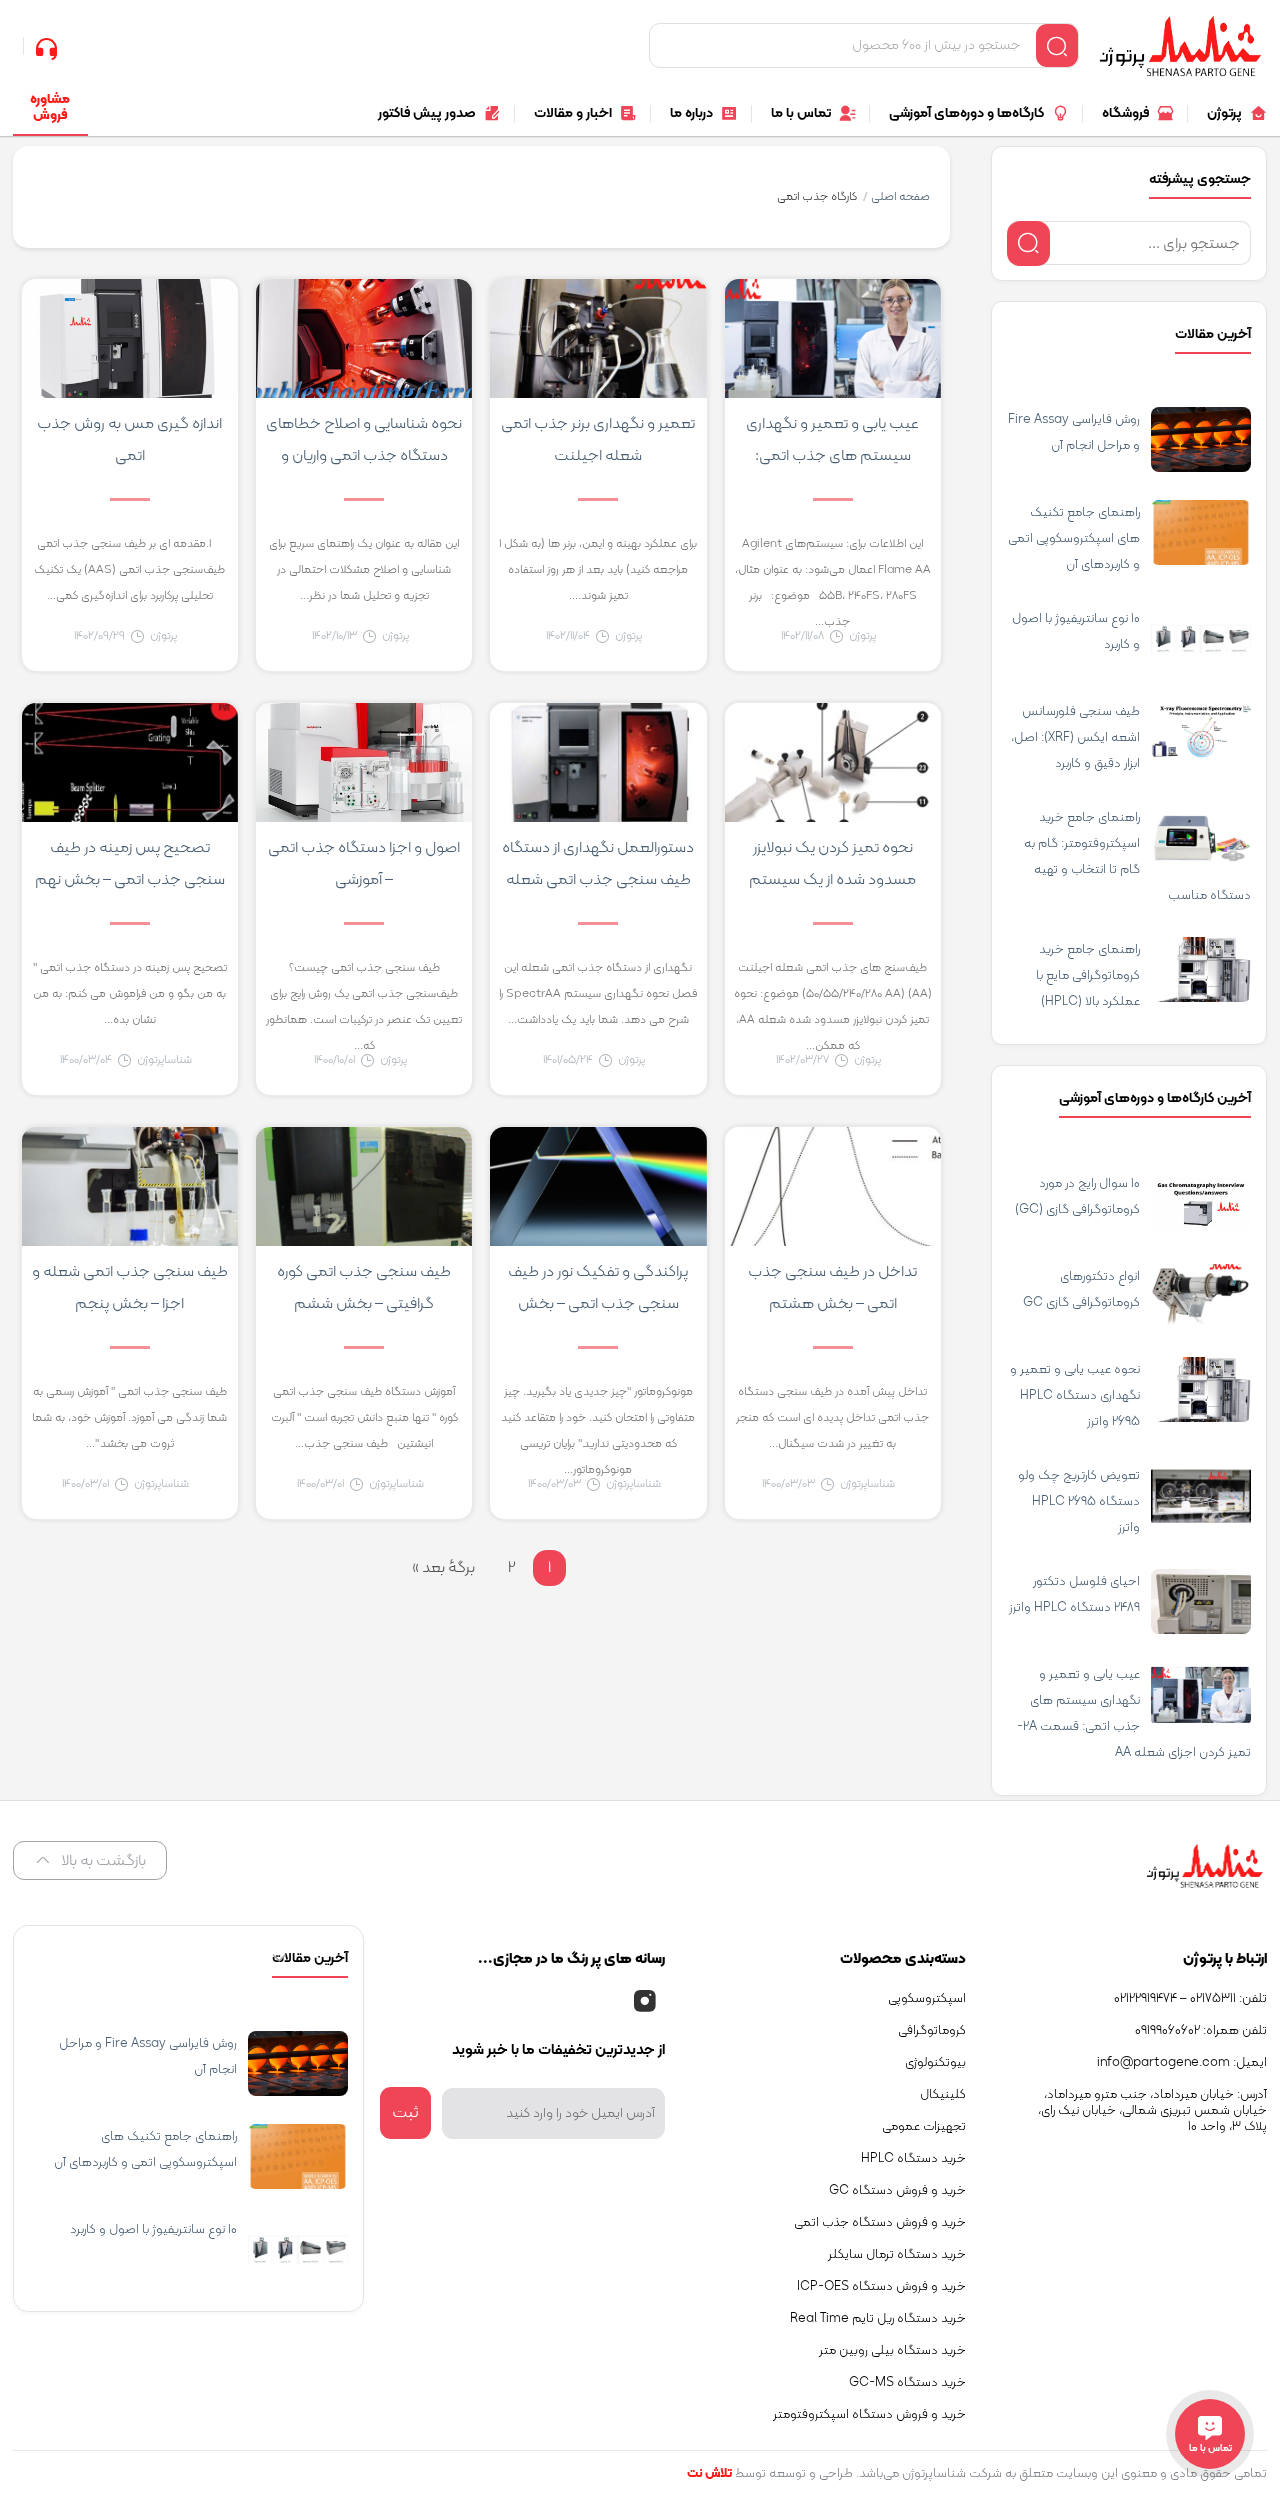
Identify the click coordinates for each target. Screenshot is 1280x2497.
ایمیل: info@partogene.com (1182, 2063)
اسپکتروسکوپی (927, 1999)
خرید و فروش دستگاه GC (897, 2191)
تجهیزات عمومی (924, 2127)
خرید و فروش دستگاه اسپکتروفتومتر (869, 2415)
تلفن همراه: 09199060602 (1201, 2031)
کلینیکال (943, 2095)
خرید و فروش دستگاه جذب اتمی (880, 2223)
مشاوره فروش (50, 107)
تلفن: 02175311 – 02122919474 (1190, 1999)
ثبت (405, 2113)
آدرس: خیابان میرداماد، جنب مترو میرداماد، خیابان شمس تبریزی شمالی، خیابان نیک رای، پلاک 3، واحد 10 (1152, 2111)
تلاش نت (709, 2474)
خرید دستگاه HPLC (913, 2159)
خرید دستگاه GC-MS (907, 2383)
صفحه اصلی (900, 197)
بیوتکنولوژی (935, 2063)
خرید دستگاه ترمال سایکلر (897, 2255)
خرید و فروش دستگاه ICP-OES (881, 2287)
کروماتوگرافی (932, 2031)
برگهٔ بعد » (443, 1568)
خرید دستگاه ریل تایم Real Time (878, 2319)
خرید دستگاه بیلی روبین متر (892, 2351)
